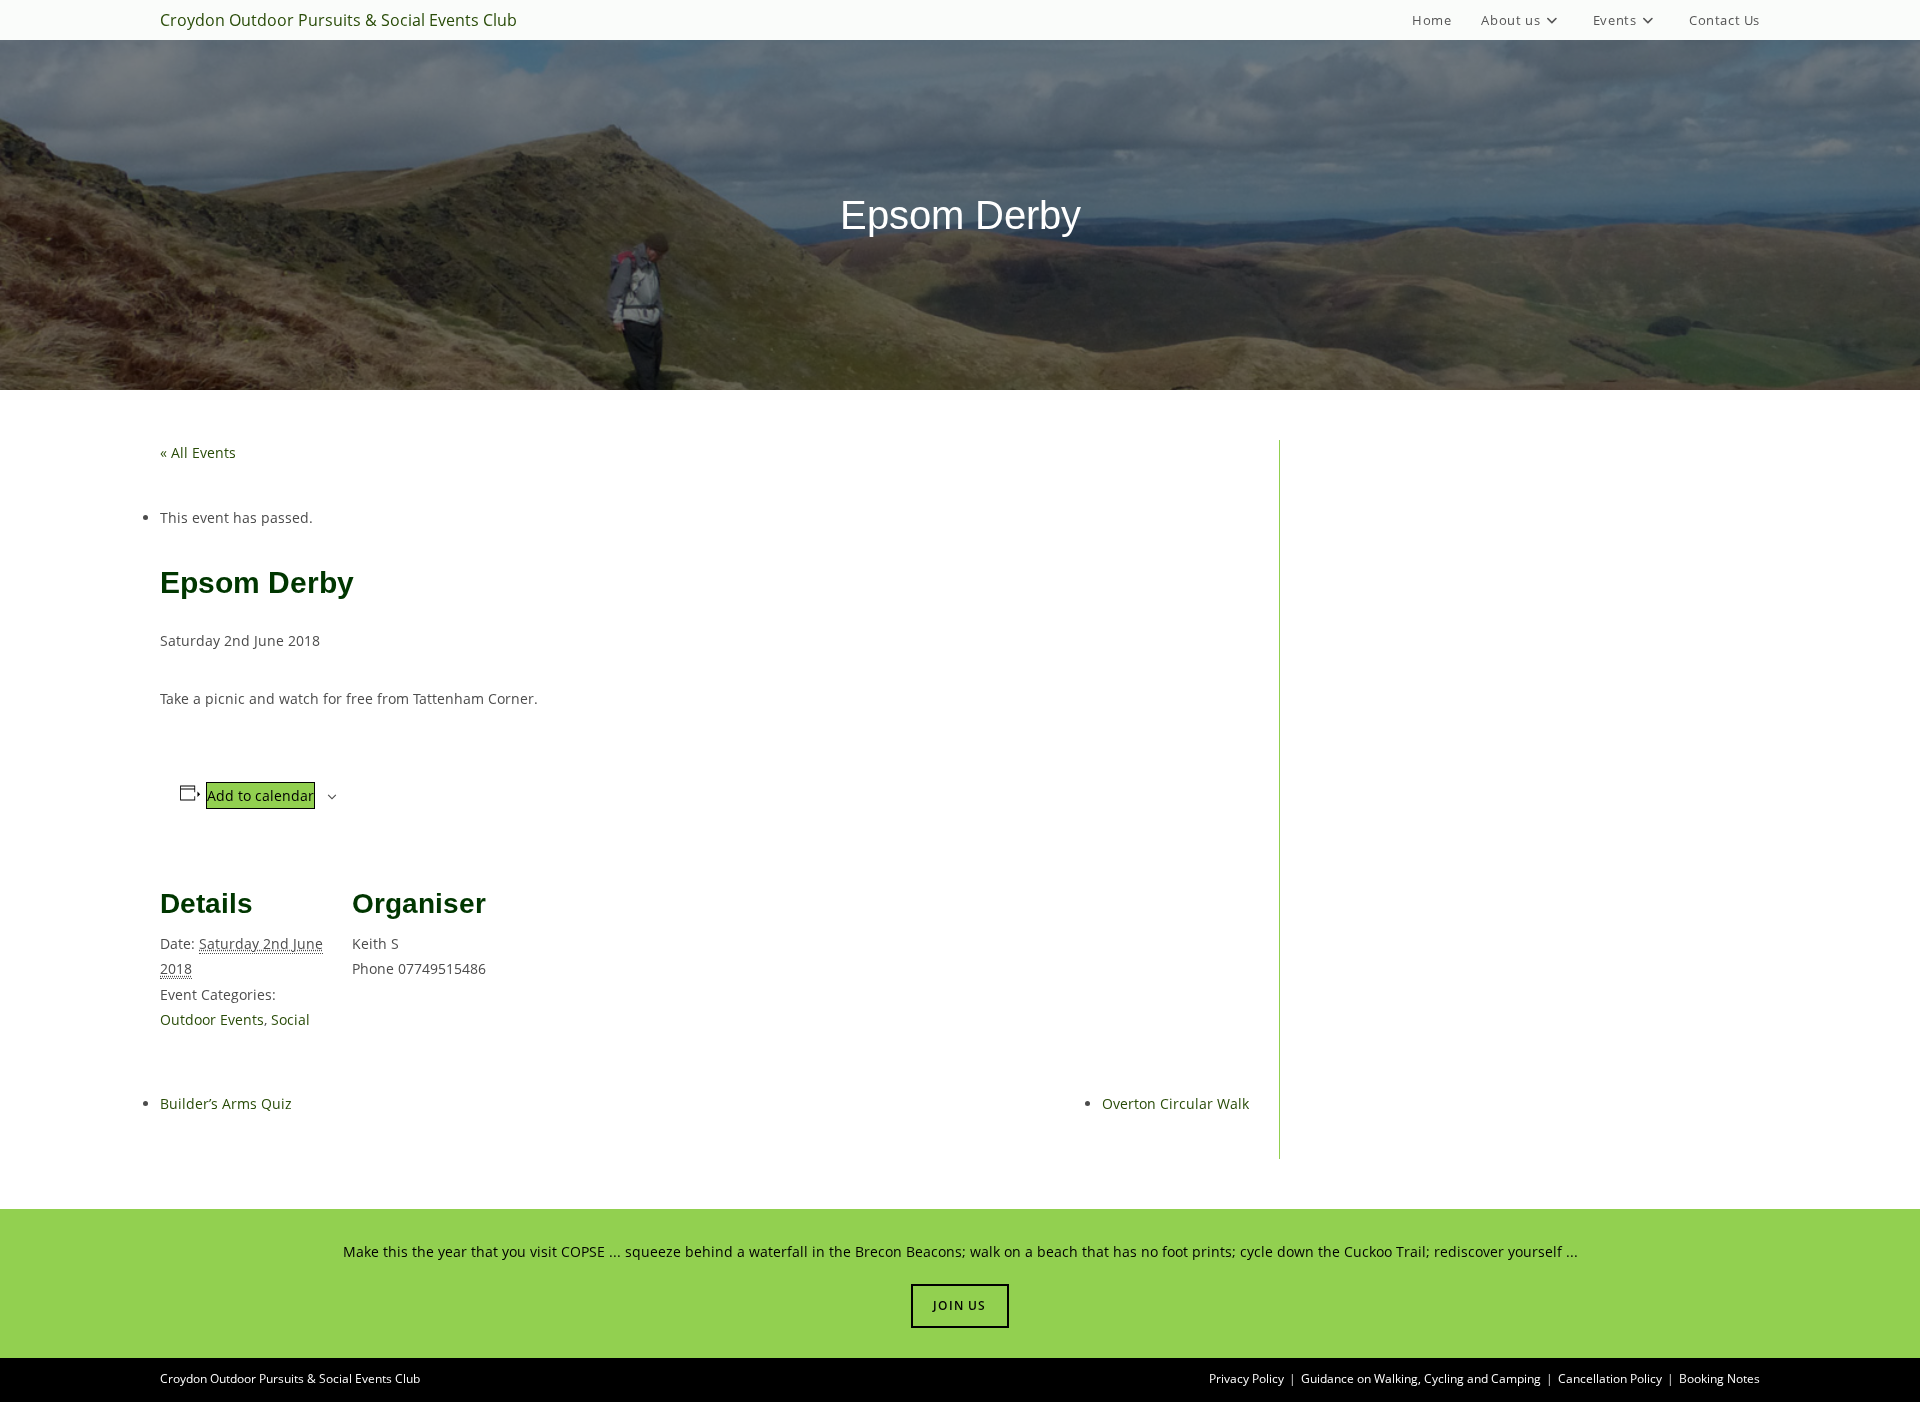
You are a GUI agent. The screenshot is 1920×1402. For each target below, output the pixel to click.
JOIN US (959, 1305)
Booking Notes (1719, 1378)
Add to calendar (260, 795)
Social (290, 1019)
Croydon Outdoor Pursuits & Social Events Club (338, 20)
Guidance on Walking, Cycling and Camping (1421, 1378)
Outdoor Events (212, 1019)
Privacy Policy (1246, 1378)
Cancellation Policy (1610, 1378)
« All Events (198, 452)
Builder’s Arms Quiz (226, 1103)
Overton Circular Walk (1175, 1103)
